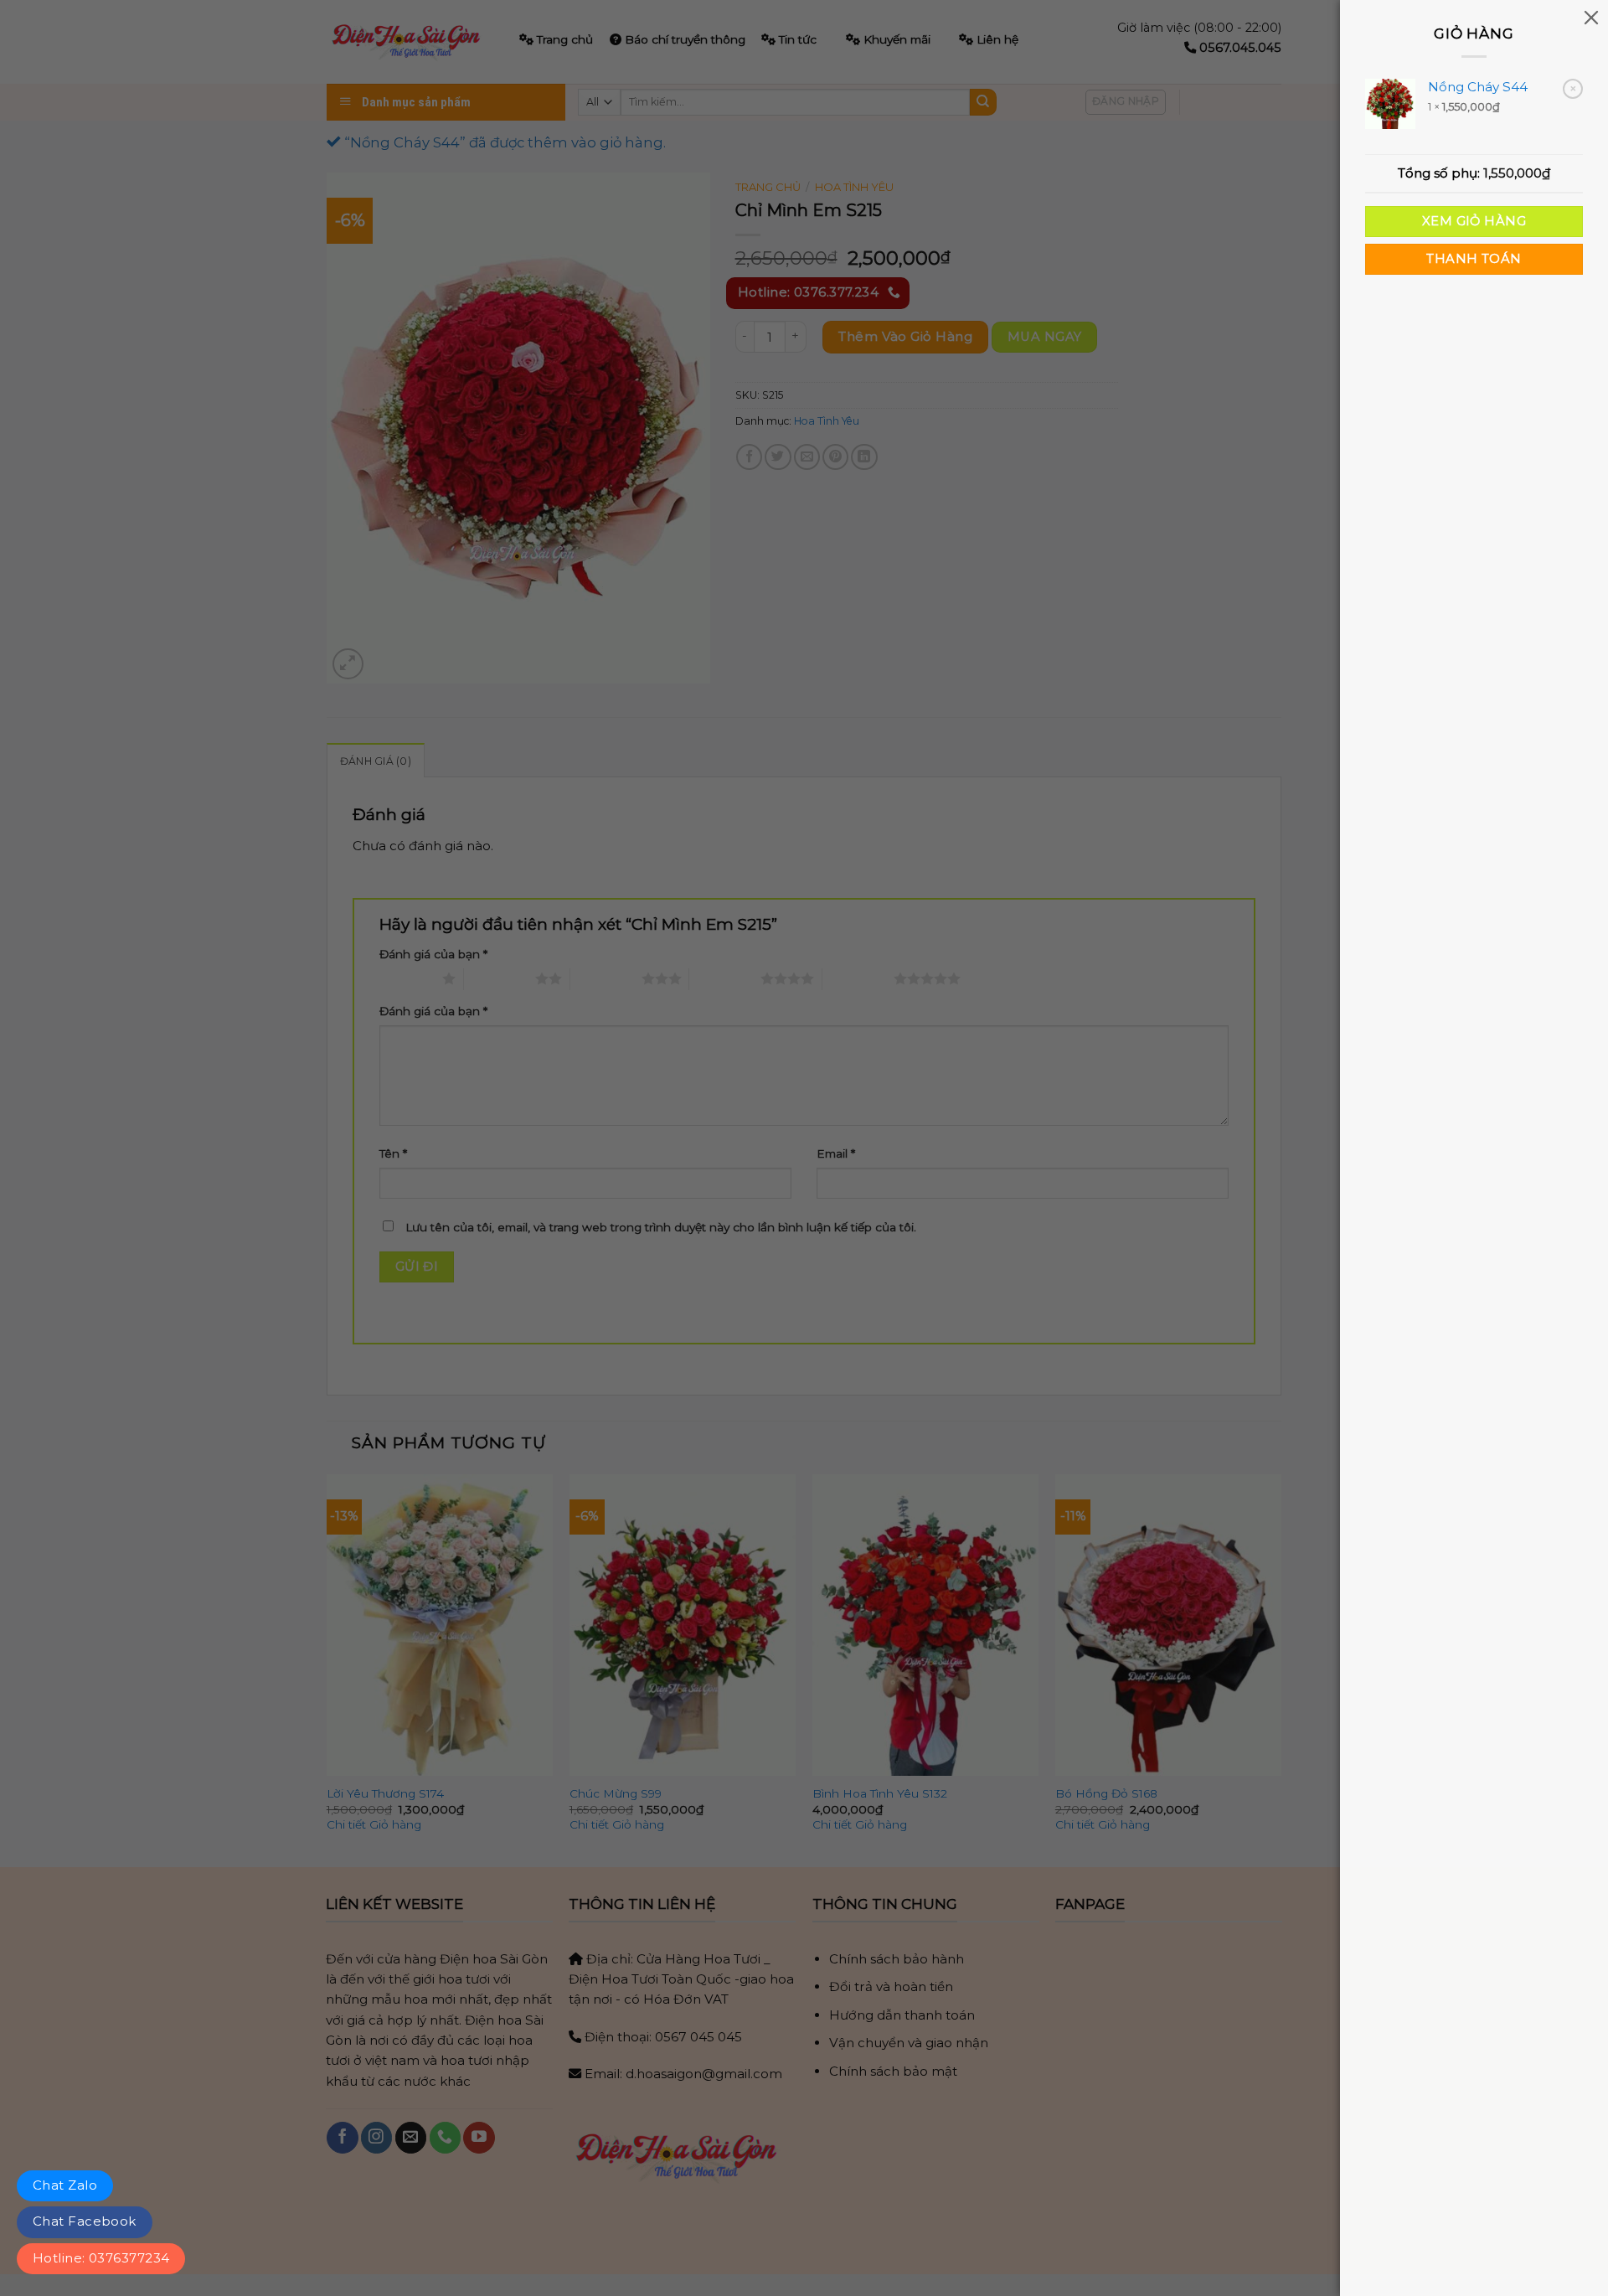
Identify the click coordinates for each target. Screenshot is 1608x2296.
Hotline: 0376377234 (101, 2258)
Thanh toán (1474, 259)
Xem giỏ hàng (1474, 221)
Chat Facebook (85, 2221)
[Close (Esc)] (1591, 17)
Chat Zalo (65, 2185)
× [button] (1573, 88)
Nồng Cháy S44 (1478, 87)
